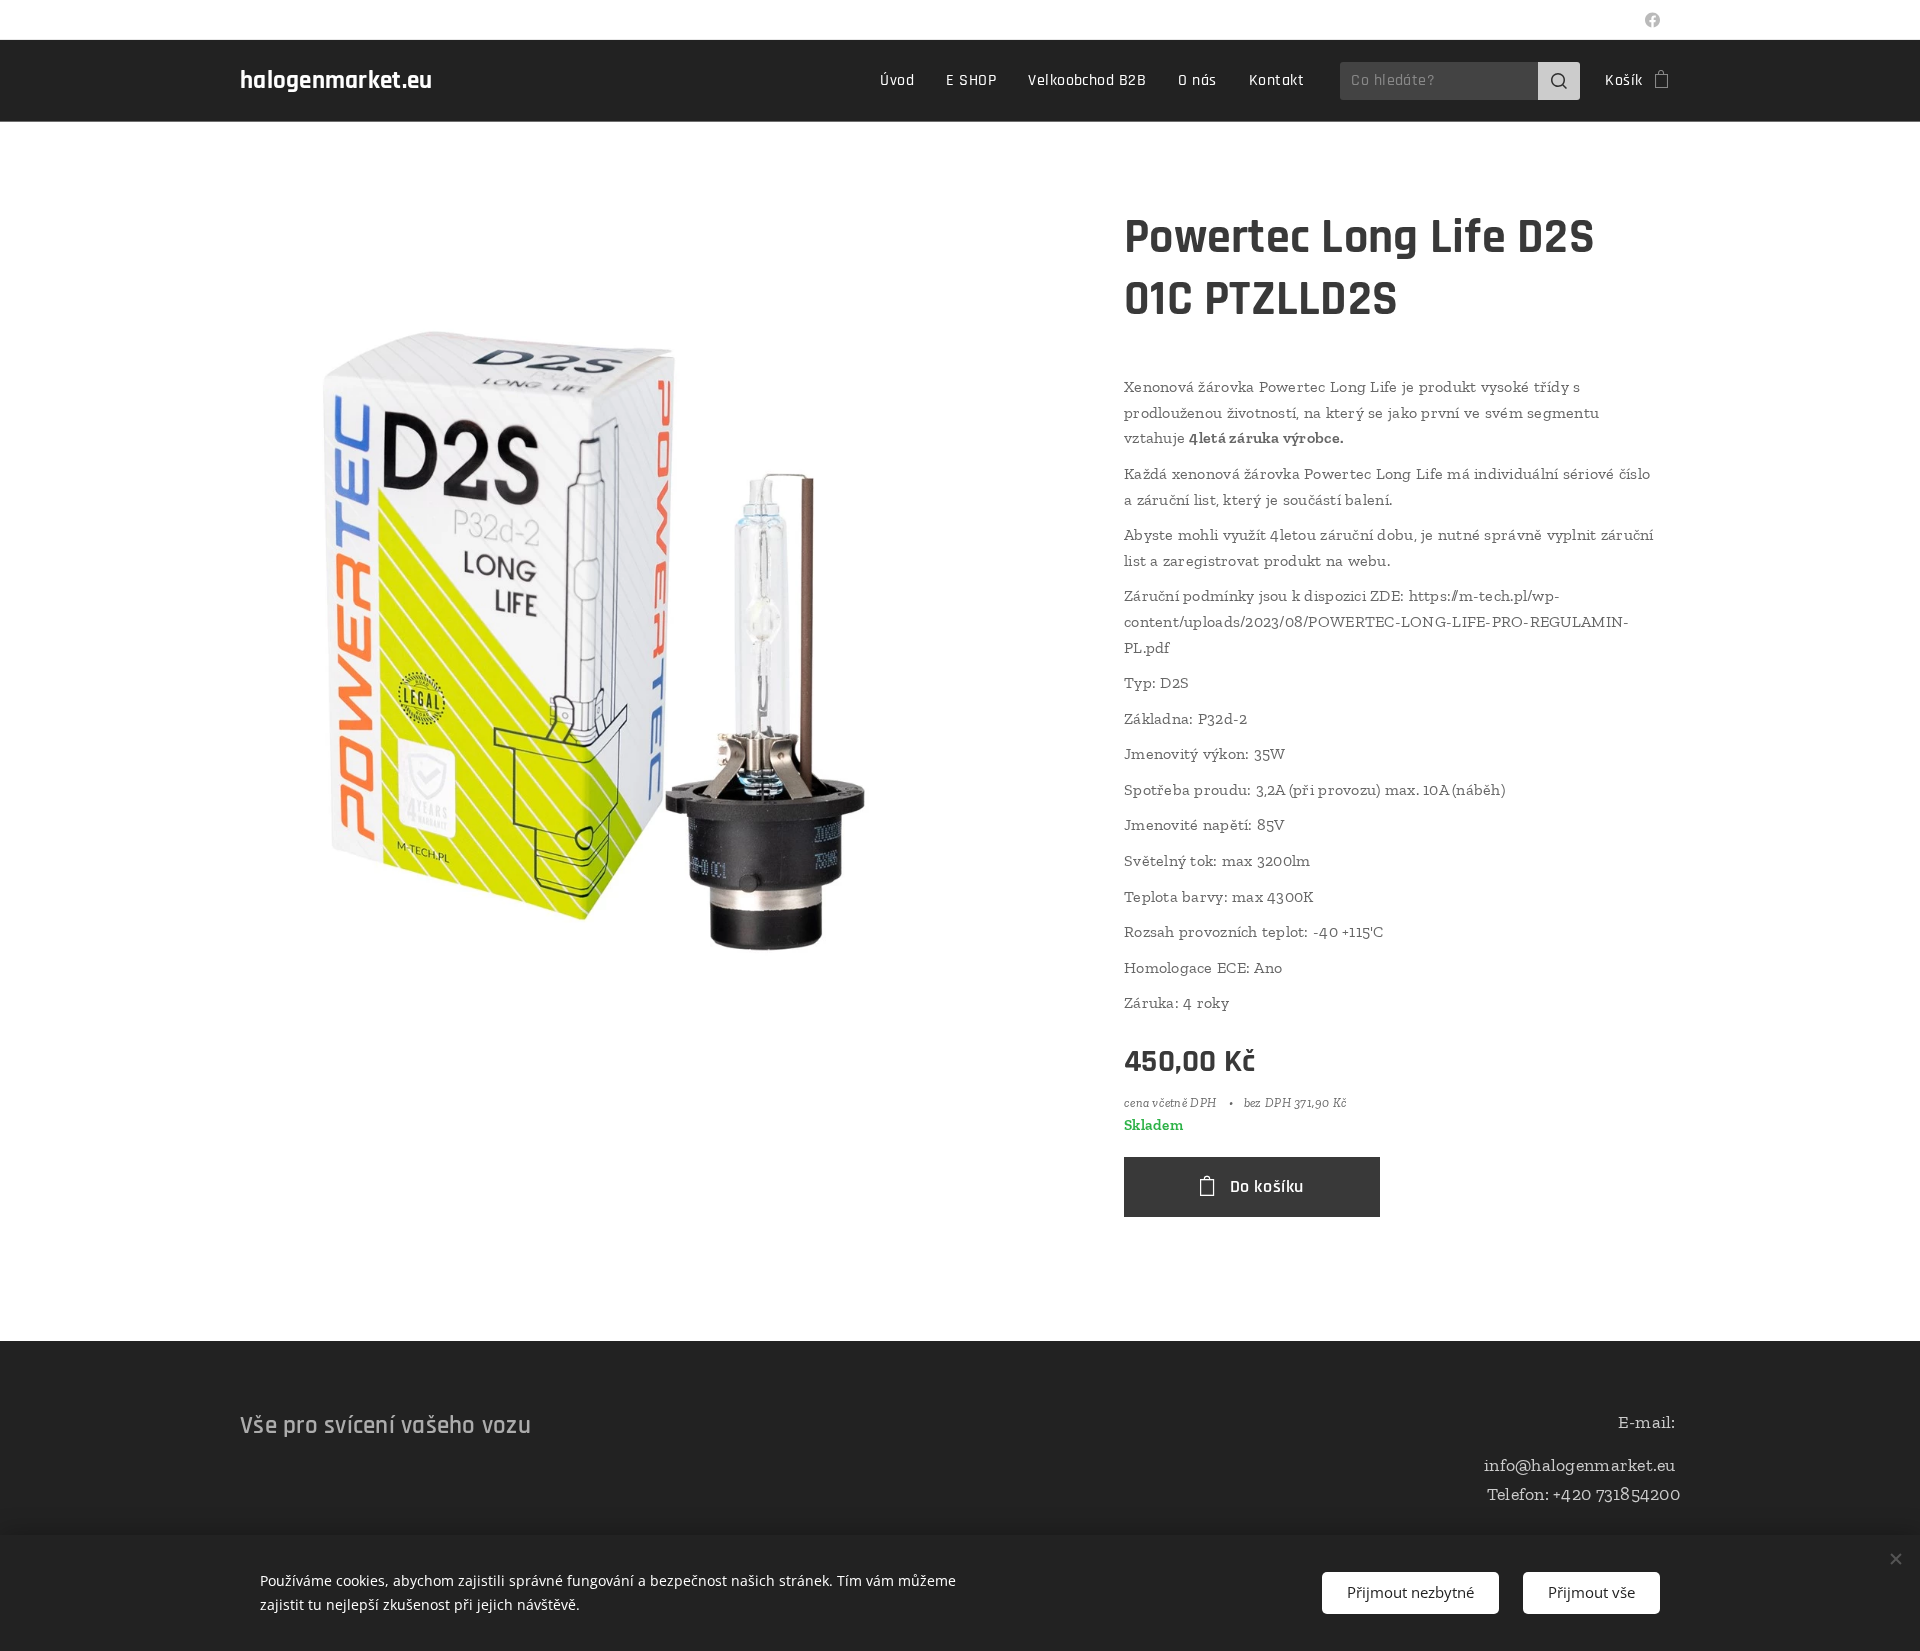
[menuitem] (902, 81)
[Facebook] (1652, 20)
